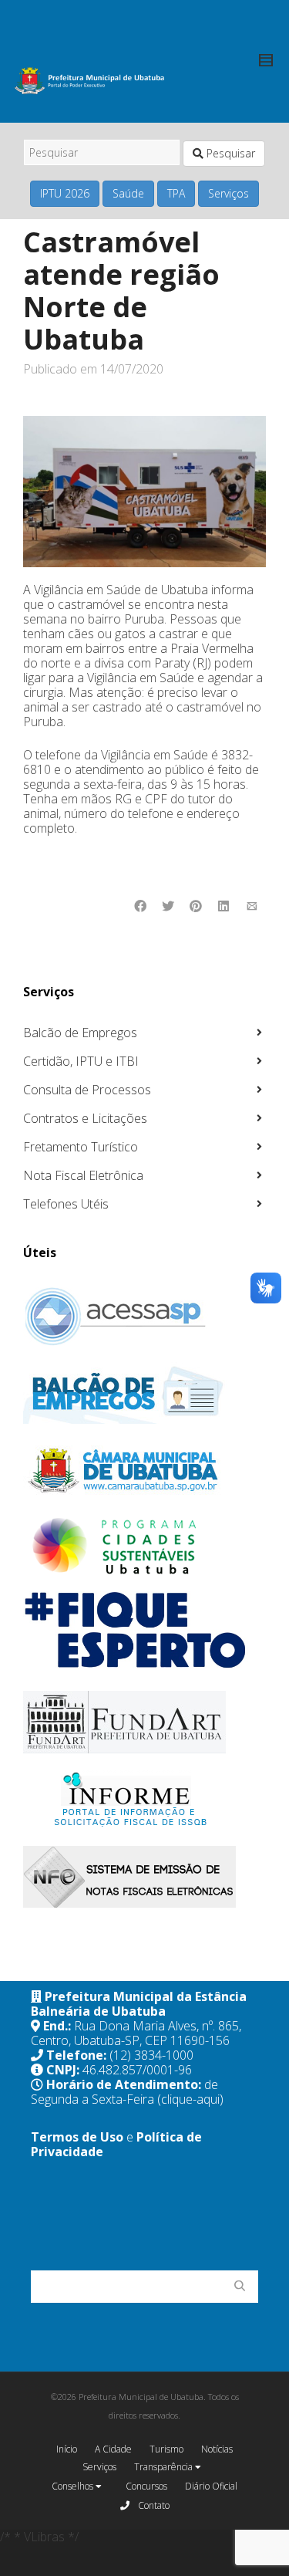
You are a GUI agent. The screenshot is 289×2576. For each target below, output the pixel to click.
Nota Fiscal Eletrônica (83, 1175)
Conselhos (74, 2486)
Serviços (229, 193)
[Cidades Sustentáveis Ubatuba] (143, 1547)
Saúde (128, 193)
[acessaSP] (143, 1317)
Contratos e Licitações (85, 1118)
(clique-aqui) (190, 2099)
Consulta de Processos (87, 1090)
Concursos (146, 2486)
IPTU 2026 (65, 193)
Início (67, 2449)
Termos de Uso (77, 2137)
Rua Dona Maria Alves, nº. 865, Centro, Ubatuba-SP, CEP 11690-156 (136, 2033)
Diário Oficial (211, 2486)
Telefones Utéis (66, 1204)
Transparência (165, 2467)
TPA (176, 193)
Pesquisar (229, 153)
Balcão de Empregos (80, 1033)
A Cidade (113, 2449)
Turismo (166, 2449)
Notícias (217, 2449)
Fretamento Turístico (81, 1147)
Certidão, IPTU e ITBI (81, 1061)
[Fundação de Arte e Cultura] (143, 1722)
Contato (153, 2505)
